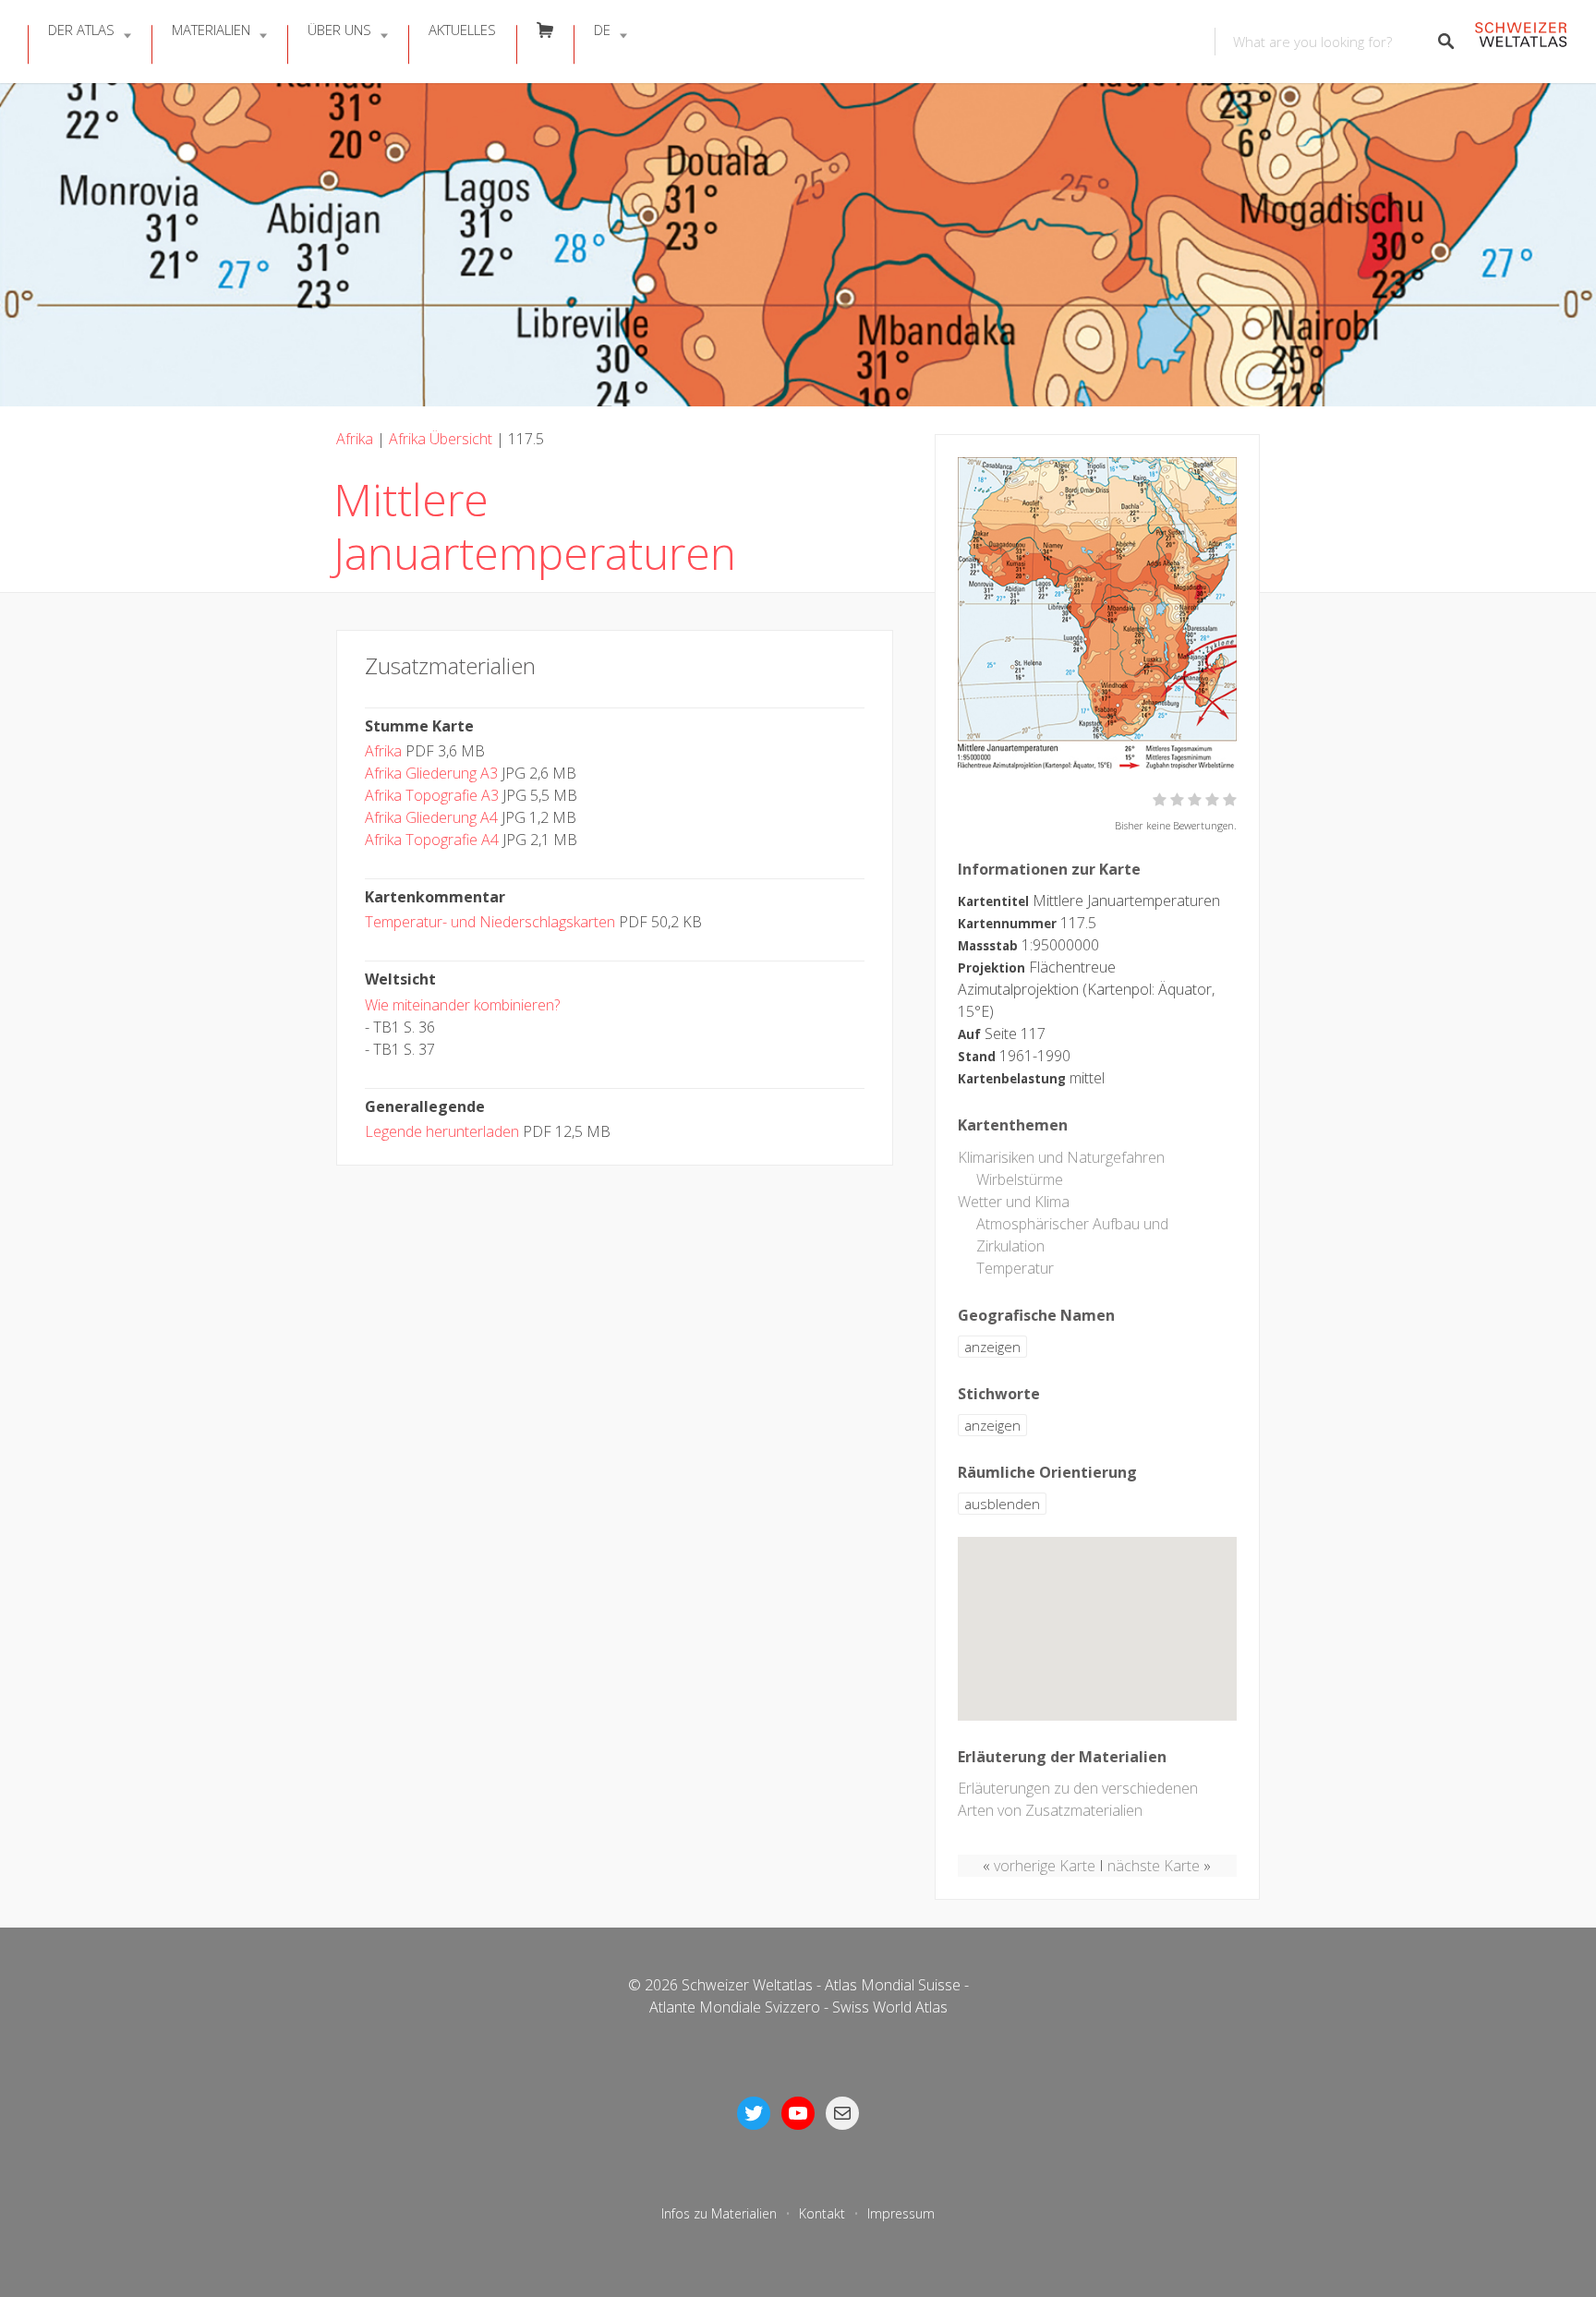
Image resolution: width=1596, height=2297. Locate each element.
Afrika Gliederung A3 (431, 773)
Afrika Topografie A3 (432, 795)
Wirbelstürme (1020, 1179)
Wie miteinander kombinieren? (462, 1005)
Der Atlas (81, 30)
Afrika (355, 439)
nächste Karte (1154, 1866)
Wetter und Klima (1014, 1202)
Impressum (901, 2213)
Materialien (211, 30)
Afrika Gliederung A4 (431, 817)
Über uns (339, 30)
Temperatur (1015, 1268)
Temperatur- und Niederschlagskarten (490, 922)
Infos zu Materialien (719, 2213)
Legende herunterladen (442, 1131)
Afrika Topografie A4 (432, 840)
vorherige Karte (1045, 1866)
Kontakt (822, 2213)
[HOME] (1521, 42)
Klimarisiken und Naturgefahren (1061, 1157)
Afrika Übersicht (441, 439)
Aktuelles (462, 30)
